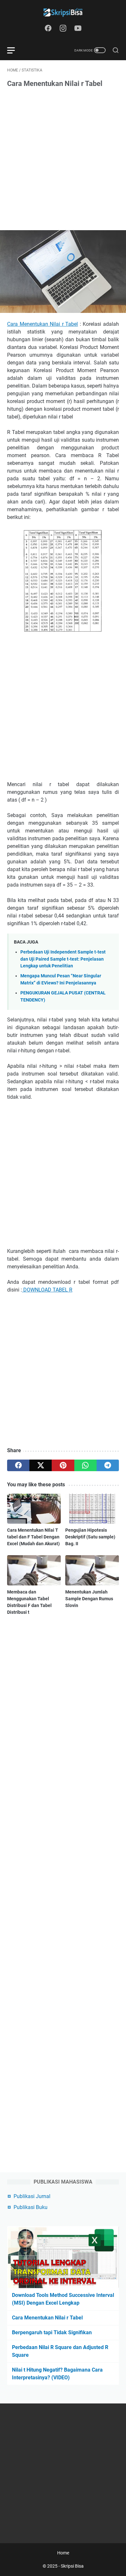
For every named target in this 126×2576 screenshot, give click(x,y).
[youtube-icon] (78, 29)
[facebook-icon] (48, 29)
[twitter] (41, 1465)
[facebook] (18, 1465)
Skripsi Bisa (72, 2566)
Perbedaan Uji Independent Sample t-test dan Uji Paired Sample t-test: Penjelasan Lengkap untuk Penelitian (63, 959)
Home (63, 2553)
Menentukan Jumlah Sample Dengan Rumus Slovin (89, 1599)
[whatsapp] (85, 1465)
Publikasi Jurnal (32, 2196)
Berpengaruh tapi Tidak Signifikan (52, 2332)
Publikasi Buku (31, 2207)
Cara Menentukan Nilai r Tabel (42, 324)
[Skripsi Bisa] (63, 12)
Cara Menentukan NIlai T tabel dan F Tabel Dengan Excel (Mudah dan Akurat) (33, 1537)
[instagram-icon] (63, 29)
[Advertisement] (63, 160)
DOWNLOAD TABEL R (47, 1290)
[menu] (15, 50)
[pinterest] (63, 1465)
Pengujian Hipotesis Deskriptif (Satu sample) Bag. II (90, 1537)
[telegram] (108, 1465)
